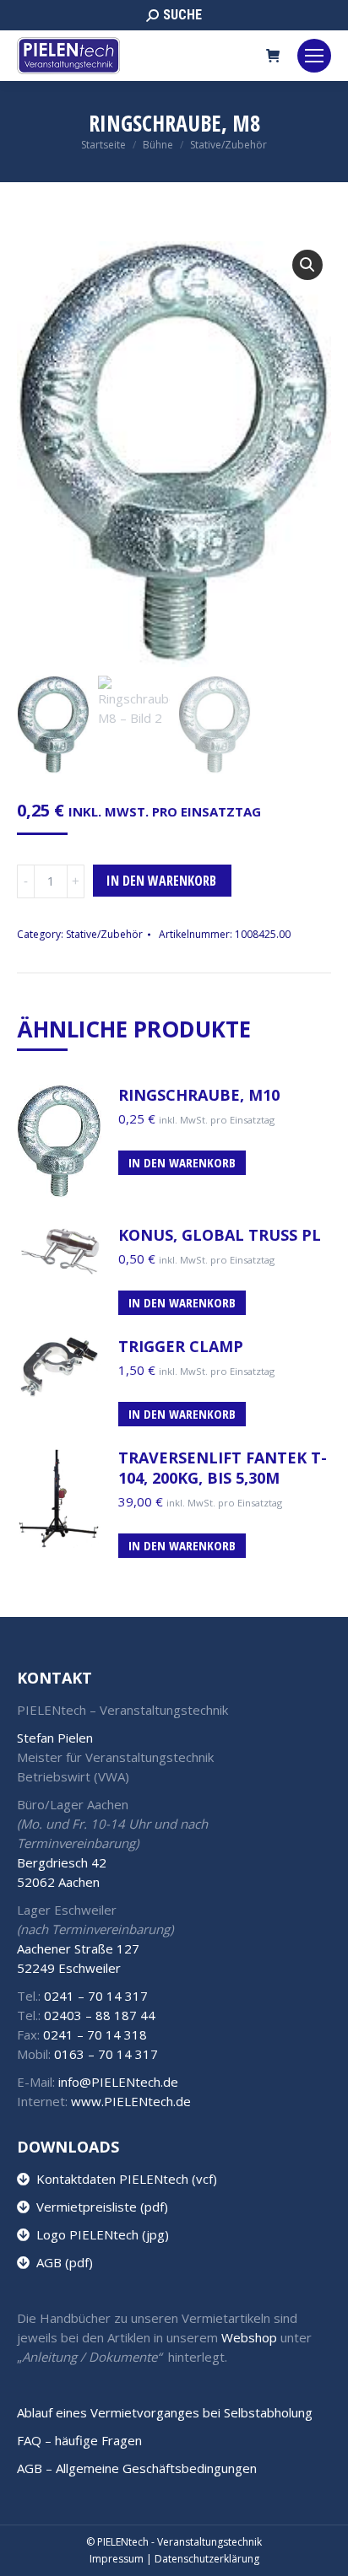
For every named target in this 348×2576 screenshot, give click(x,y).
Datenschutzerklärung (207, 2559)
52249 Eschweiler (69, 1968)
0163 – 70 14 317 (106, 2054)
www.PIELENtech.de (131, 2101)
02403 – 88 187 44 (100, 2015)
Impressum (117, 2559)
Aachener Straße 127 (78, 1948)
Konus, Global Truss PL (220, 1235)
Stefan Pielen (55, 1738)
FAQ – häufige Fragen (79, 2440)
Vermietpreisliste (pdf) (99, 2207)
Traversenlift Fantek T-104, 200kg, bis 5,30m (223, 1468)
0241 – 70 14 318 (95, 2034)
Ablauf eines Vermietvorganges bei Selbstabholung (165, 2412)
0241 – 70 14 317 (96, 1996)
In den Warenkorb (161, 881)
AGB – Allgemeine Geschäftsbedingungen (137, 2468)
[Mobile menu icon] (314, 56)
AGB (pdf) (61, 2262)
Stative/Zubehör (104, 934)
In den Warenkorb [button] (182, 1162)
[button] (307, 265)
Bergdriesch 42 (62, 1862)
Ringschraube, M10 (199, 1095)
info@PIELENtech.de (118, 2082)
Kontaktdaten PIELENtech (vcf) (123, 2179)
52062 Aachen (58, 1882)
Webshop (249, 2337)
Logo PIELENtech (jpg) (99, 2234)
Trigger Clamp (181, 1346)
